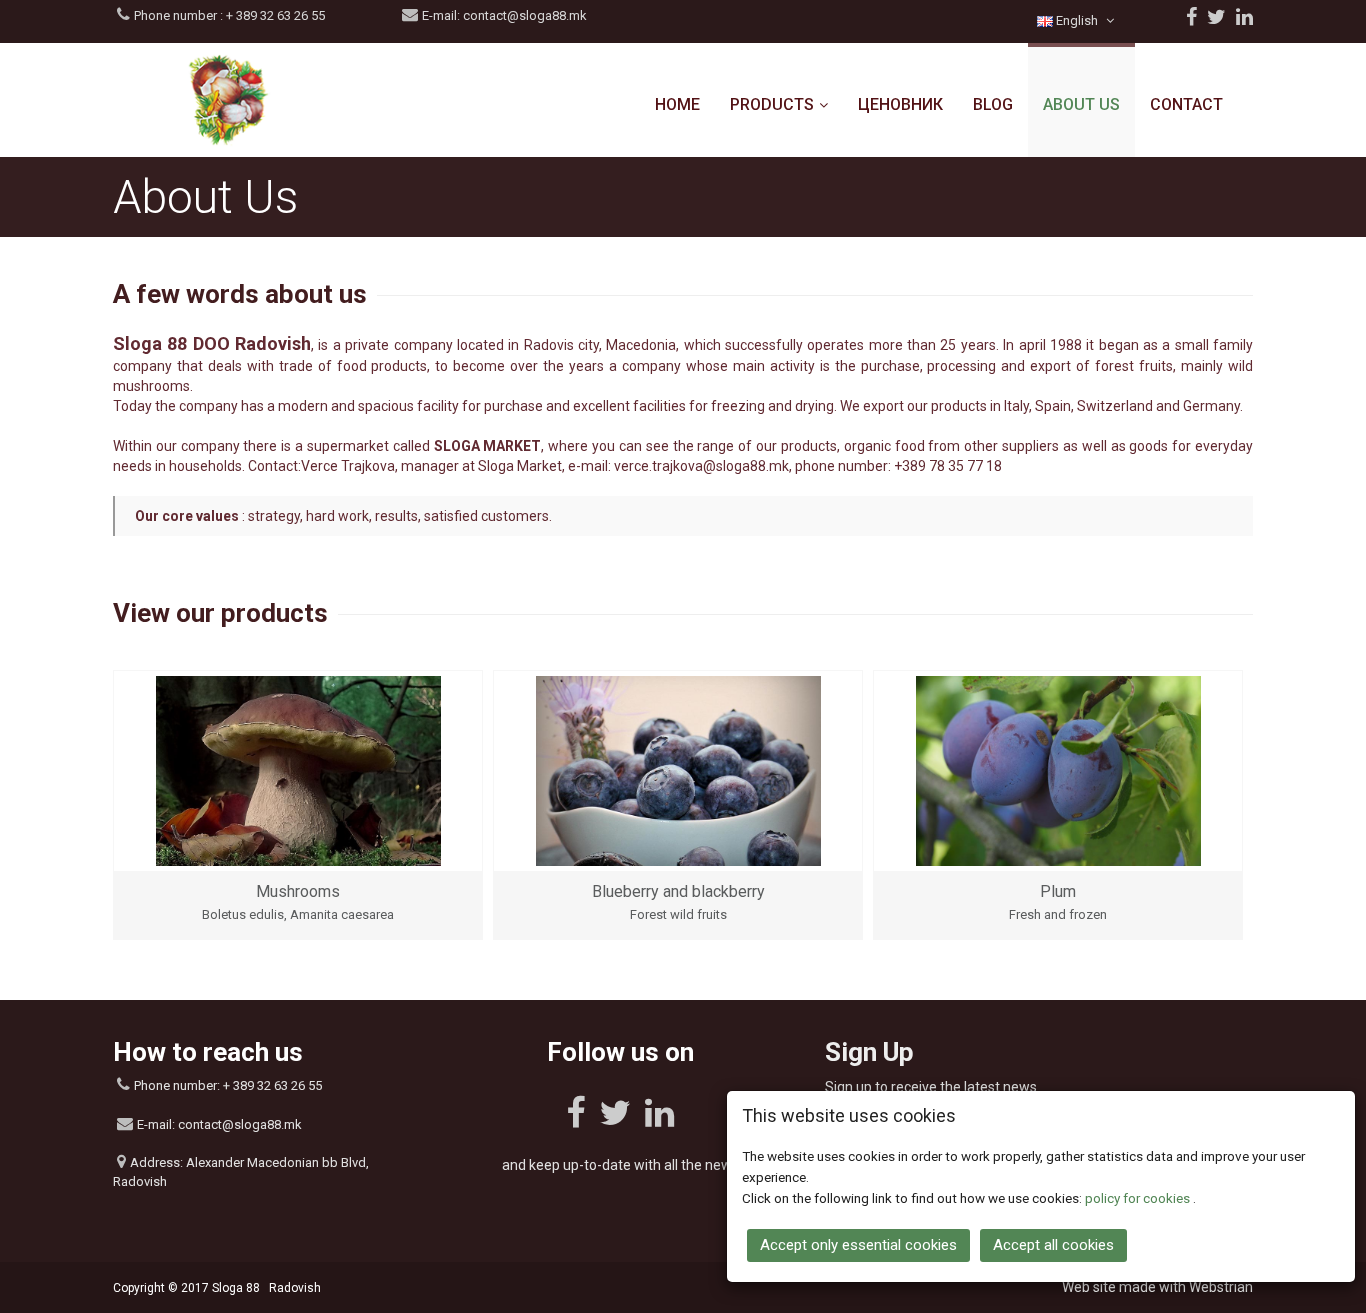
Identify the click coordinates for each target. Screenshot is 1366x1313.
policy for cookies (1139, 1198)
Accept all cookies (1053, 1245)
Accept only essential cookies (858, 1245)
